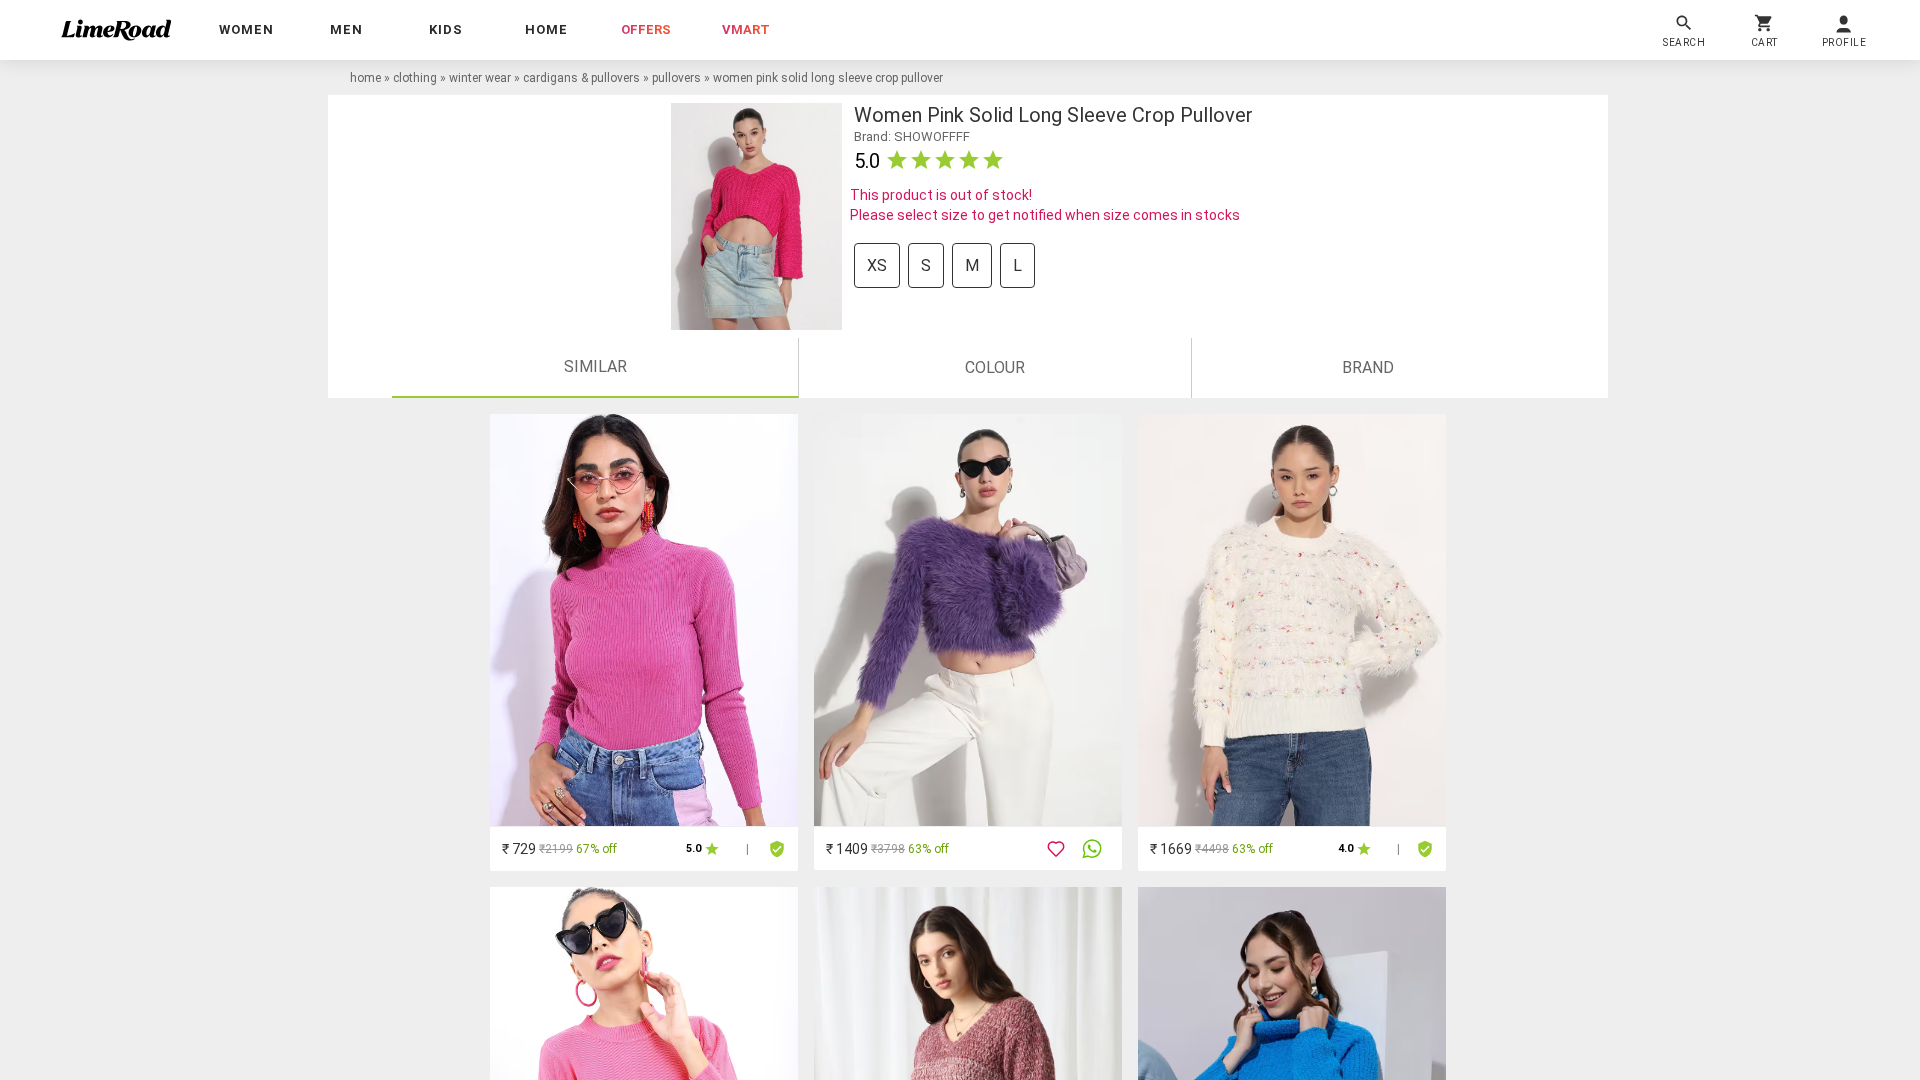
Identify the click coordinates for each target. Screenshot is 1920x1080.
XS (877, 265)
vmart (746, 29)
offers (646, 29)
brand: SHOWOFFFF (912, 136)
